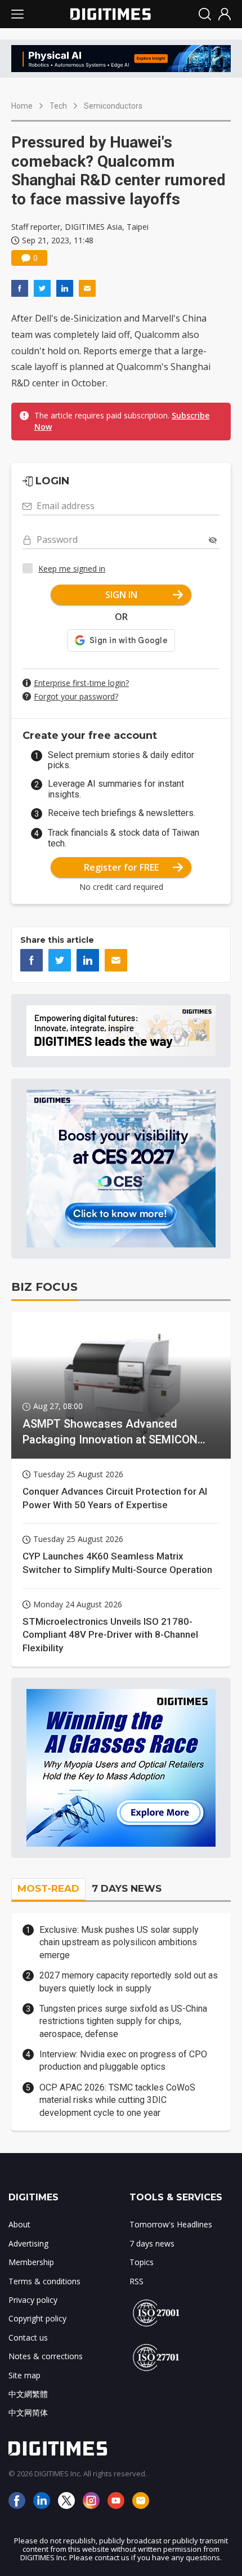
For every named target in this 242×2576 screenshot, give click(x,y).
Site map (24, 2375)
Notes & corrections (46, 2356)
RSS (136, 2281)
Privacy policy (33, 2300)
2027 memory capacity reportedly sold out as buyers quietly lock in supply (129, 1982)
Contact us (28, 2337)
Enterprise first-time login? (81, 683)
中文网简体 (28, 2412)
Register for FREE (121, 867)
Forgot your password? (76, 696)
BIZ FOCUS (44, 1287)
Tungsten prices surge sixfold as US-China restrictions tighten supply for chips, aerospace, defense (123, 2021)
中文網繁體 (28, 2394)
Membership (31, 2262)
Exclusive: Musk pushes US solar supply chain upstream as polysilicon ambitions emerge (119, 1942)
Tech (58, 106)
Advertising (28, 2243)
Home (22, 106)
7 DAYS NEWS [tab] (127, 1888)
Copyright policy (37, 2318)
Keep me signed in (72, 569)
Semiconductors (113, 106)
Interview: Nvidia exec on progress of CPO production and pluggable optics (123, 2060)
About (19, 2224)
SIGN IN (121, 595)
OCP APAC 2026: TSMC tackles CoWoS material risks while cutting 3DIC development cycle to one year (117, 2100)
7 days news (152, 2243)
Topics (142, 2262)
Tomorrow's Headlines (171, 2224)
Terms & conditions (44, 2281)
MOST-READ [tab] (48, 1888)
